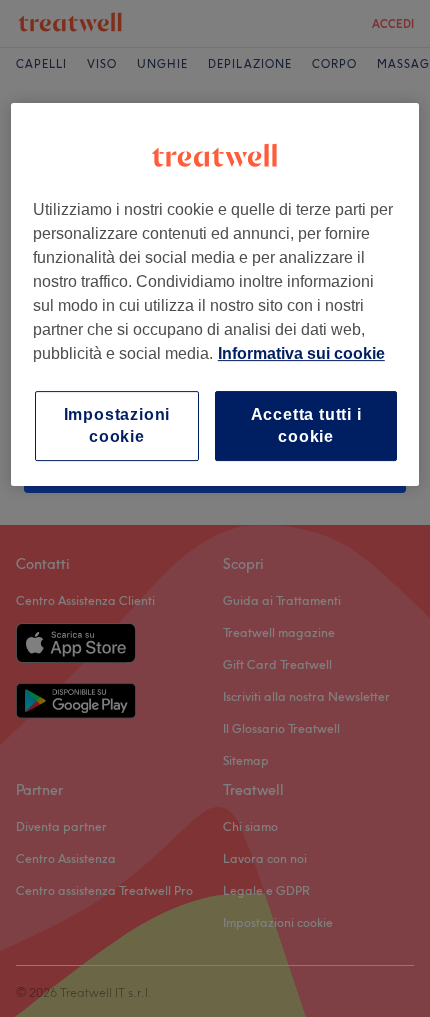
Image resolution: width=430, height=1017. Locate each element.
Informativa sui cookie (301, 353)
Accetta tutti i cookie (306, 425)
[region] (215, 295)
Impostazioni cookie (117, 425)
